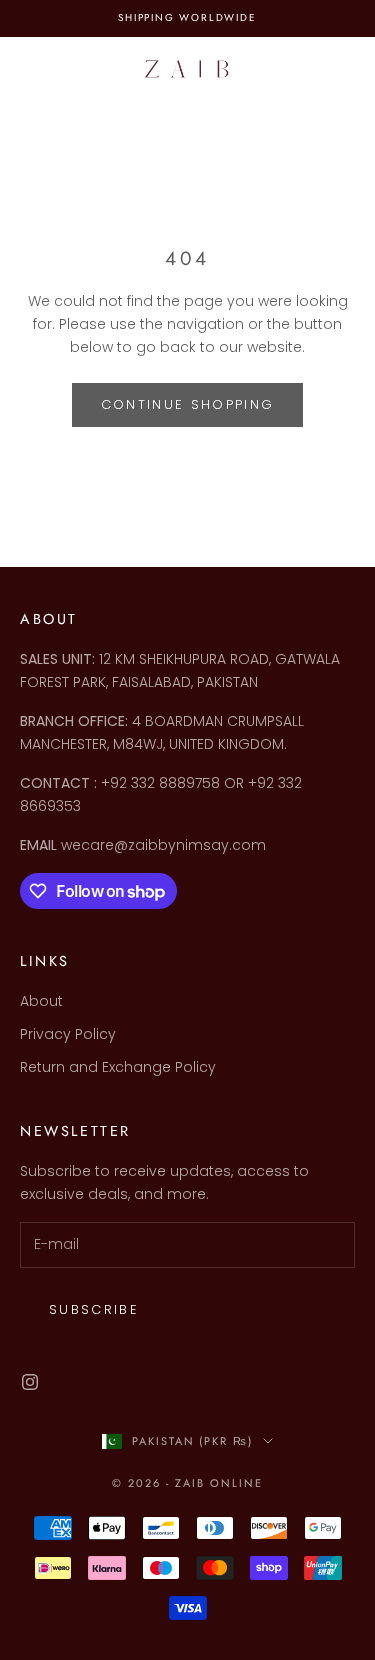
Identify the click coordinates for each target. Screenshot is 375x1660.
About (41, 1001)
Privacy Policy (68, 1034)
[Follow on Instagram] (30, 1382)
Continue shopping (188, 404)
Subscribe (94, 1309)
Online (236, 1483)
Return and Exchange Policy (118, 1067)
